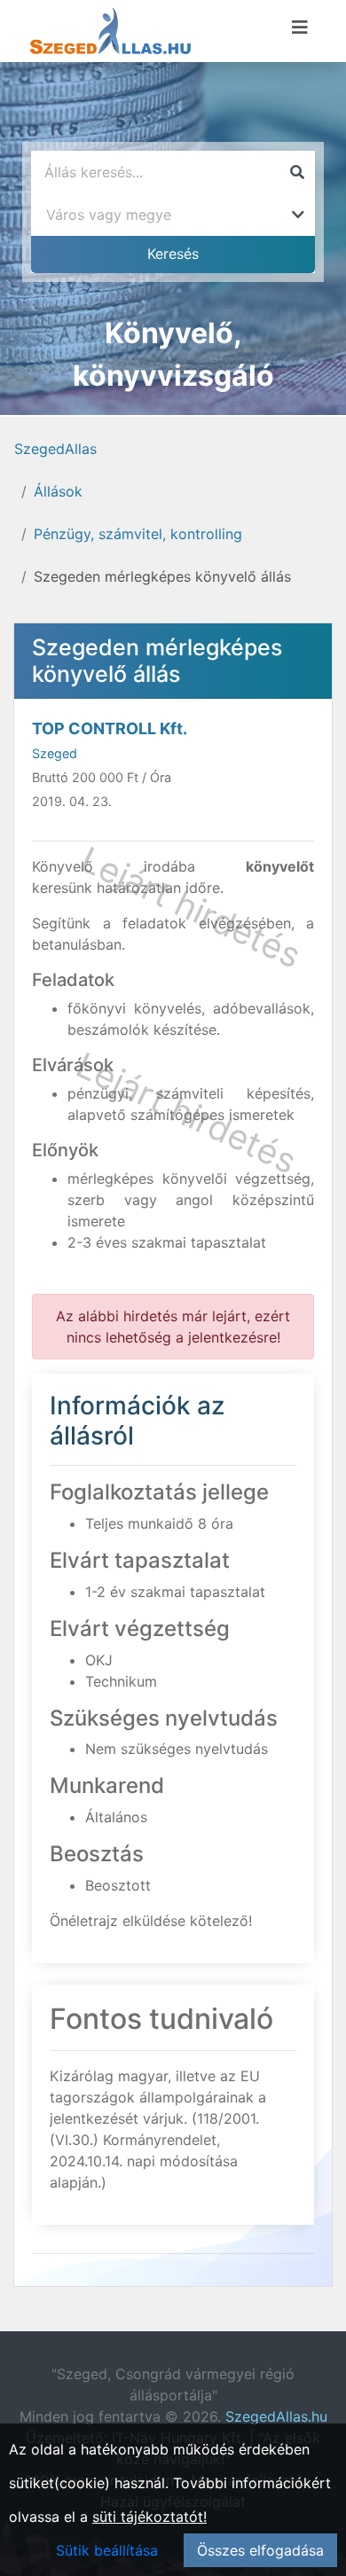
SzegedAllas (55, 449)
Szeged (55, 753)
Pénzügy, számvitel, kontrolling (138, 534)
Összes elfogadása (260, 2550)
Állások (58, 491)
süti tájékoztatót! (149, 2517)
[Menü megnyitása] (300, 27)
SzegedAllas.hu (276, 2416)
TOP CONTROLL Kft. (110, 728)
